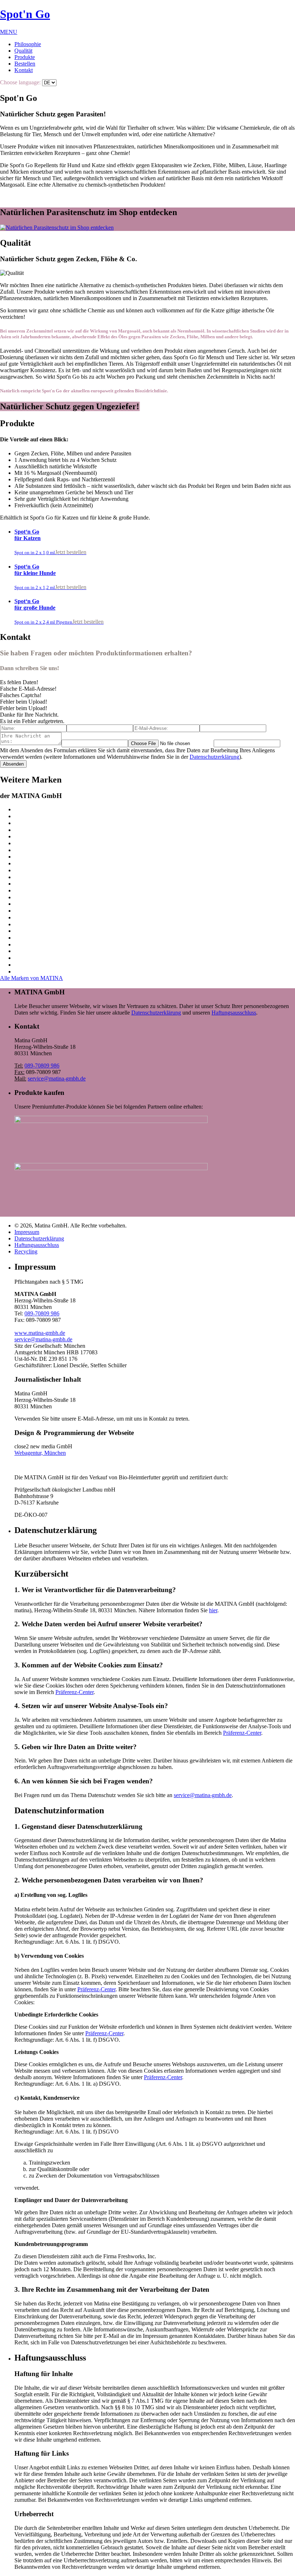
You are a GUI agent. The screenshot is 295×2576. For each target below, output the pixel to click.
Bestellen (25, 64)
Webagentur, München (40, 1453)
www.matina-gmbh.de (40, 1333)
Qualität (23, 51)
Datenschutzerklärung (214, 757)
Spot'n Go (25, 14)
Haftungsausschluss (234, 1013)
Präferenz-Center (74, 1692)
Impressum (27, 1232)
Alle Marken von (31, 978)
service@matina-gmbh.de (57, 1078)
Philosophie (28, 44)
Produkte (25, 57)
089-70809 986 (42, 1066)
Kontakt (24, 70)
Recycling (26, 1251)
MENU (9, 32)
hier (213, 1610)
